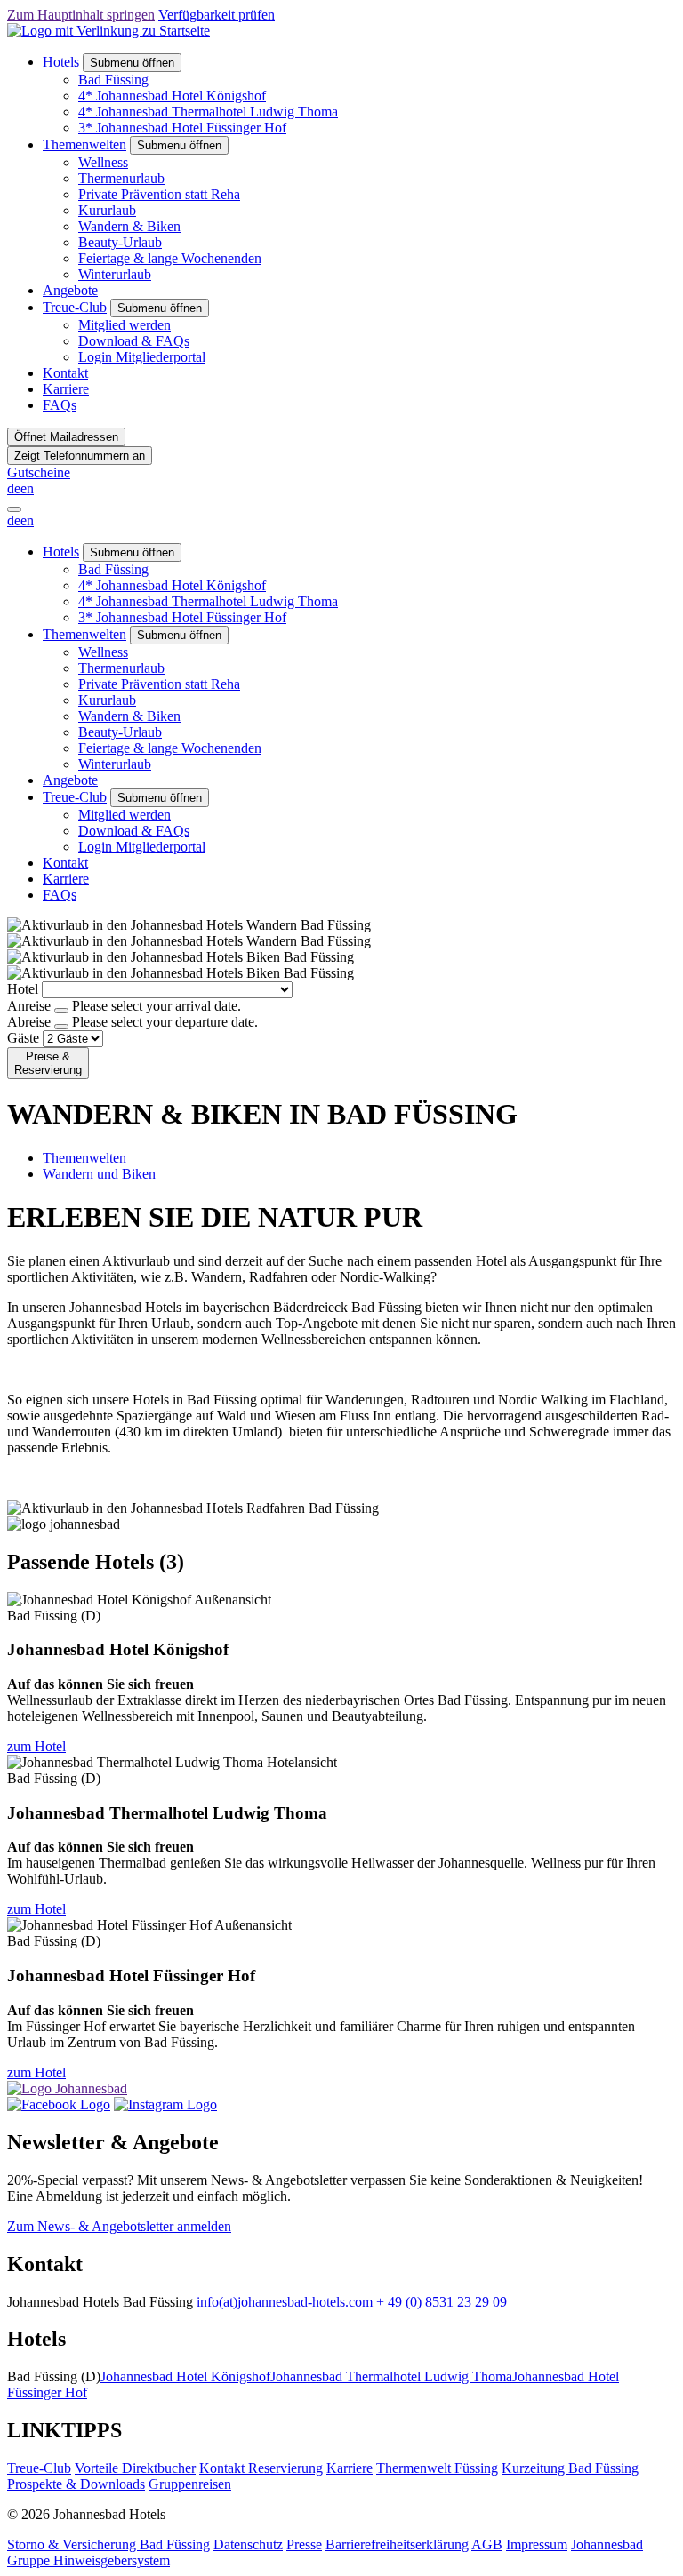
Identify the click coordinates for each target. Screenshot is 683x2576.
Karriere (66, 389)
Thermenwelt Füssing (437, 2468)
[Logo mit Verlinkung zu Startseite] (108, 31)
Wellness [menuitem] (103, 162)
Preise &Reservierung (48, 1063)
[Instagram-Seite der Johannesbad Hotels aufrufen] (165, 2104)
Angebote (70, 290)
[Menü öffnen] (14, 509)
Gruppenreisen (190, 2484)
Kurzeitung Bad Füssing (570, 2468)
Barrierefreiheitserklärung (397, 2544)
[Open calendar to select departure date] (61, 1027)
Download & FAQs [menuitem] (134, 341)
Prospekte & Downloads (76, 2484)
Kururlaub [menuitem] (107, 210)
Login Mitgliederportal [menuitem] (142, 357)
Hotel (23, 989)
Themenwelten (84, 144)
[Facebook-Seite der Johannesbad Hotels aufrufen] (59, 2104)
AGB (487, 2544)
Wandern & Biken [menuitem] (129, 226)
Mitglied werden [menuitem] (125, 325)
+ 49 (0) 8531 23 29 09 (442, 2302)
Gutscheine (39, 472)
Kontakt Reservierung (261, 2468)
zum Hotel (36, 1746)
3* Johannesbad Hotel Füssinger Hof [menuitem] (182, 128)
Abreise (29, 1022)
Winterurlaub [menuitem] (115, 274)
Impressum (537, 2544)
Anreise (29, 1006)
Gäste (23, 1038)
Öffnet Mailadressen (66, 437)
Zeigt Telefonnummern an (80, 456)
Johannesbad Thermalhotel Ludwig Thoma (391, 2376)
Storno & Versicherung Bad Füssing (108, 2544)
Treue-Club (75, 307)
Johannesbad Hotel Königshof (185, 2376)
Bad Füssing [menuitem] (113, 80)
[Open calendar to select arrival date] (61, 1011)
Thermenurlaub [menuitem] (121, 178)
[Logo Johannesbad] (67, 2088)
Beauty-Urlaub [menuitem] (120, 242)
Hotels (61, 62)
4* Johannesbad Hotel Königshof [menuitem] (172, 96)
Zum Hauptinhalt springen (81, 15)
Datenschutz (248, 2544)
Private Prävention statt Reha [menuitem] (159, 194)
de (14, 488)
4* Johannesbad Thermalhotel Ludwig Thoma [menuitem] (208, 112)
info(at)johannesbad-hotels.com (285, 2302)
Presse (304, 2544)
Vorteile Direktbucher (135, 2468)
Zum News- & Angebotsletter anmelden (119, 2226)
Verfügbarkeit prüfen (217, 15)
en (27, 488)
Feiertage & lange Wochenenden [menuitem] (170, 258)
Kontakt (65, 373)
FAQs (60, 405)
